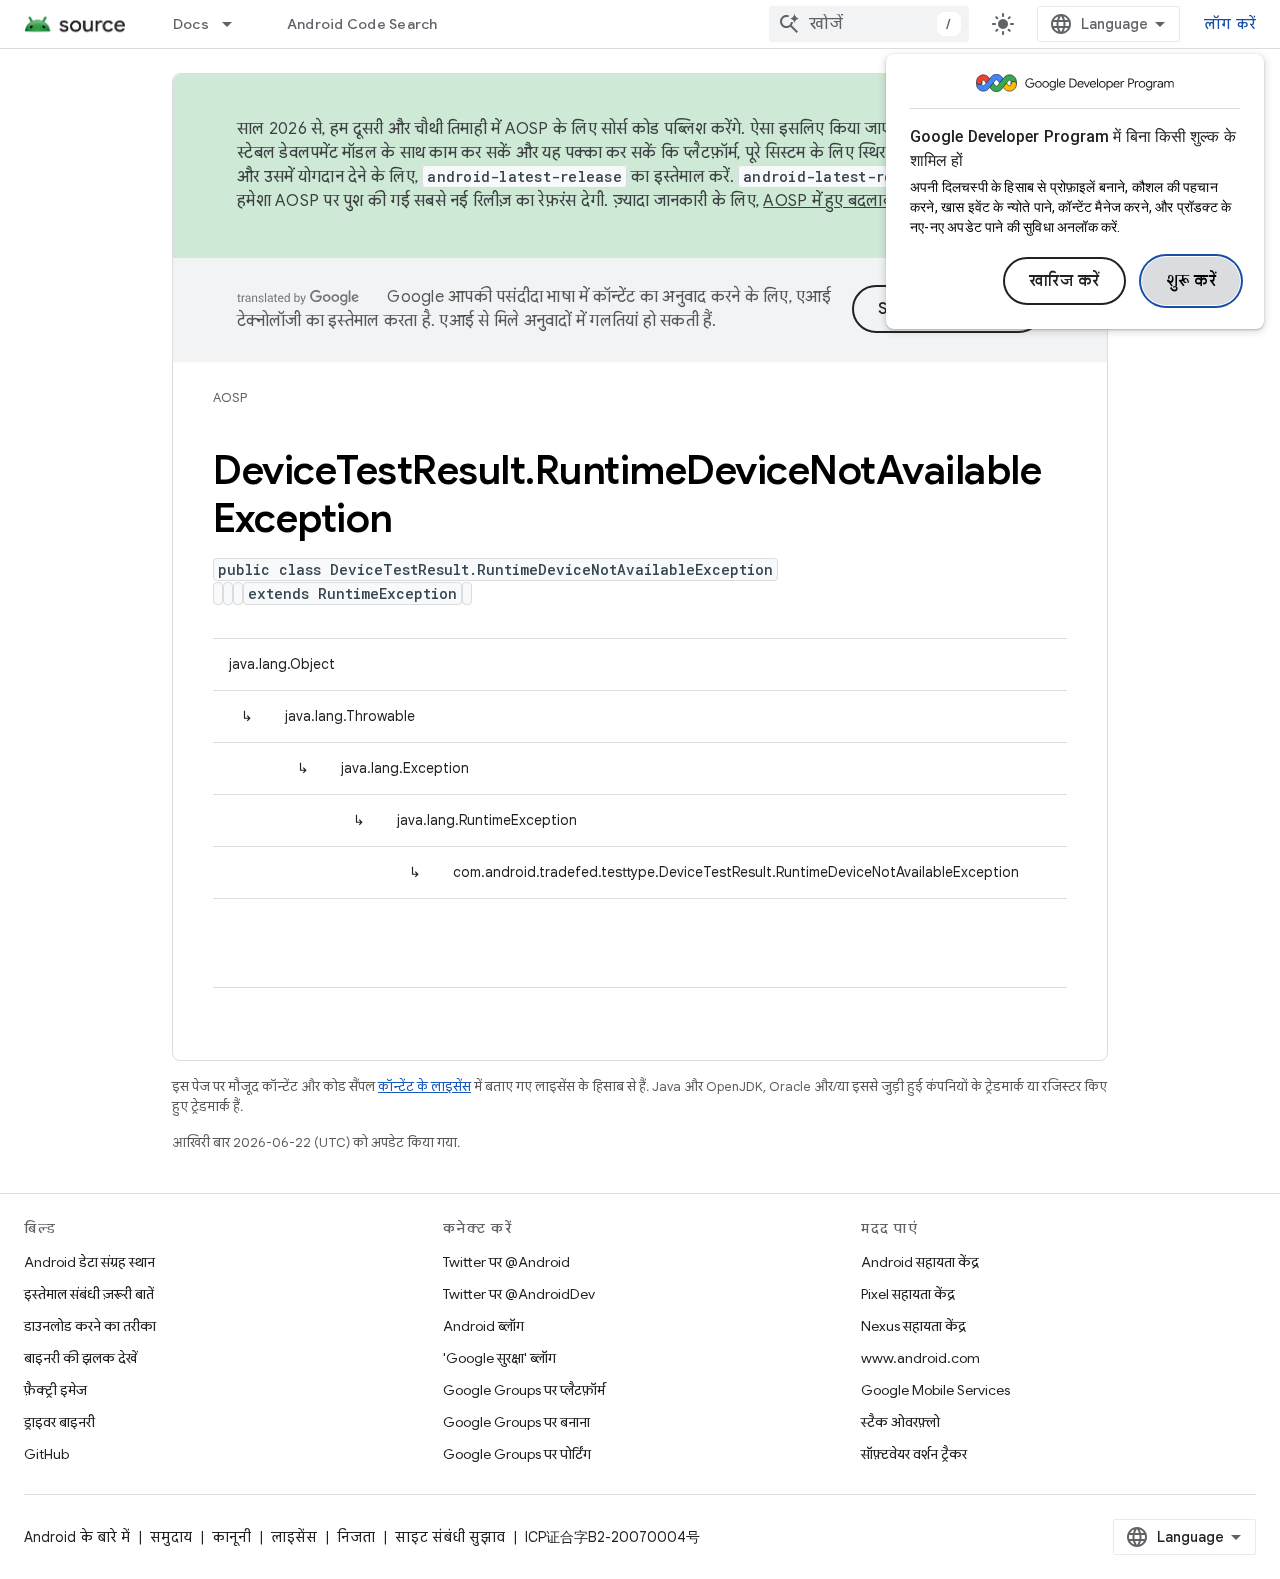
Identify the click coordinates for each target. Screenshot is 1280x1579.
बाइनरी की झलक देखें (80, 1358)
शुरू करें (1191, 281)
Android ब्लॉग (483, 1326)
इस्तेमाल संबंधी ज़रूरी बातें (89, 1294)
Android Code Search (362, 24)
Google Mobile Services (935, 1390)
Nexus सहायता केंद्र (913, 1326)
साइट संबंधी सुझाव (450, 1537)
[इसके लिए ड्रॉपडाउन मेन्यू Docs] (236, 24)
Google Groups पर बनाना (516, 1422)
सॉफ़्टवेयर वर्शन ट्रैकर (914, 1454)
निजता (356, 1537)
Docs (191, 24)
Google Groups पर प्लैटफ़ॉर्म (524, 1390)
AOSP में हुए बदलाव (827, 201)
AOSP (230, 397)
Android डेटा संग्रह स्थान (89, 1262)
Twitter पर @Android (506, 1262)
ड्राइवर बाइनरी (59, 1422)
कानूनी (231, 1537)
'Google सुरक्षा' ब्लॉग (499, 1358)
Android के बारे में (77, 1537)
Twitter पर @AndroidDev (519, 1294)
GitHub (46, 1454)
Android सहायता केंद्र (920, 1262)
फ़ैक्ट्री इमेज (55, 1390)
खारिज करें (1064, 281)
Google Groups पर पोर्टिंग (517, 1454)
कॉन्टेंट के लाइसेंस (424, 1086)
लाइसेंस (294, 1537)
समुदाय (171, 1537)
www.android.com (920, 1358)
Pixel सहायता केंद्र (908, 1294)
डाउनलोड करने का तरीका (90, 1326)
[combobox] (869, 24)
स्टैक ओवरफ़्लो (900, 1422)
